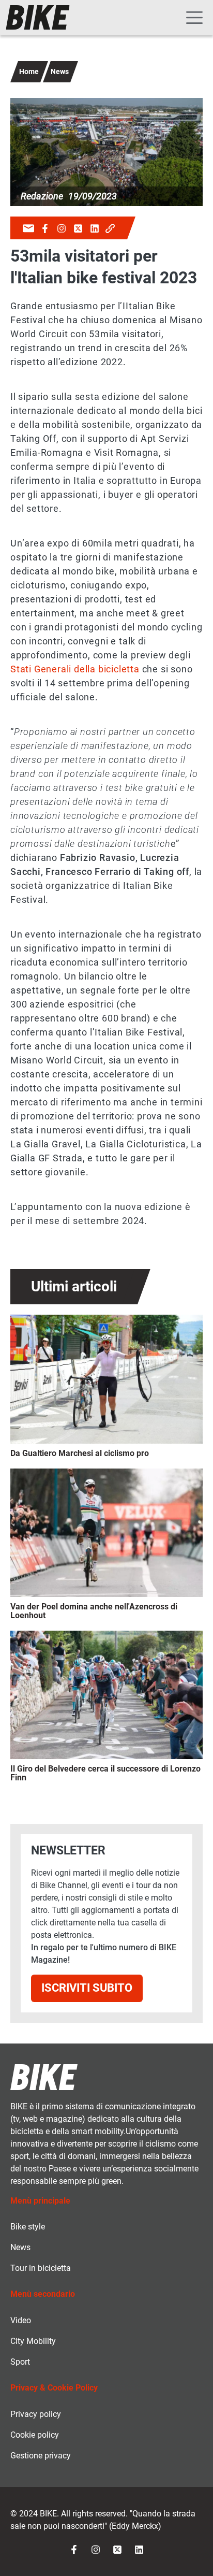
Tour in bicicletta (41, 2268)
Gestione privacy (41, 2456)
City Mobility (33, 2341)
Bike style (28, 2227)
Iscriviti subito (87, 1988)
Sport (20, 2362)
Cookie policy (35, 2435)
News (60, 71)
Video (21, 2320)
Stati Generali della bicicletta (75, 669)
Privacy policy (36, 2414)
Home (29, 71)
